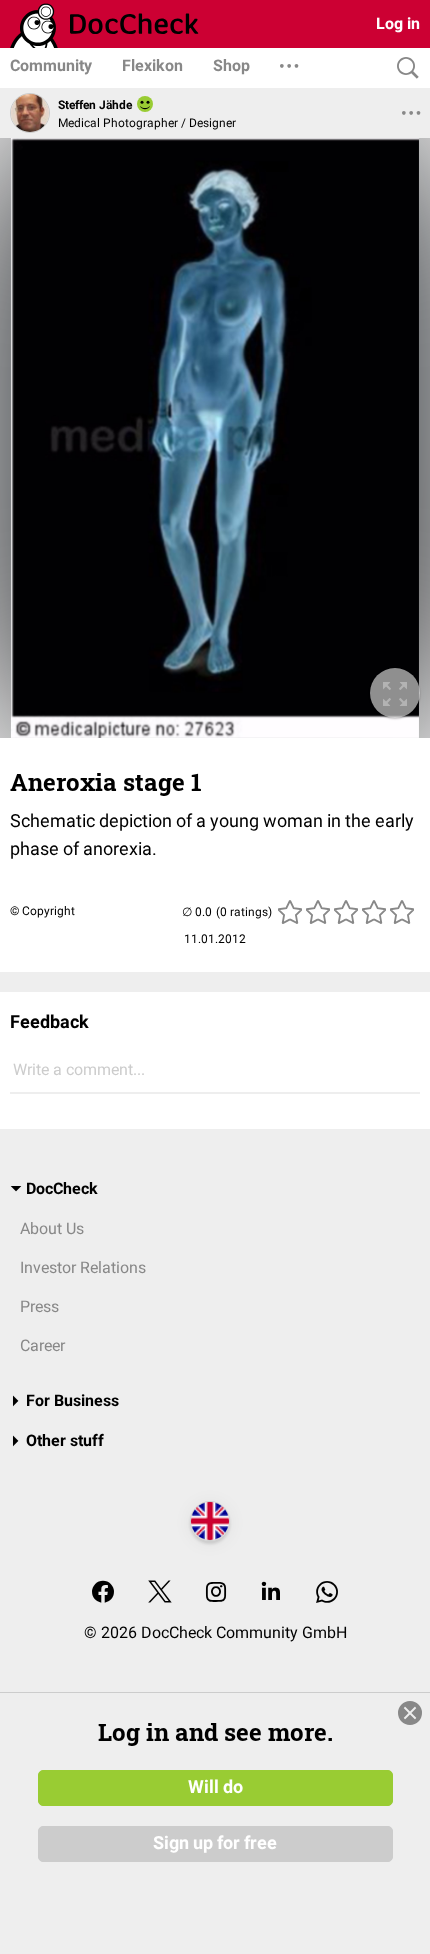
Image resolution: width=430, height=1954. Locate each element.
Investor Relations (83, 1267)
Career (42, 1345)
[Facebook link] (103, 1593)
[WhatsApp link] (327, 1593)
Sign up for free (215, 1843)
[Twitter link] (160, 1593)
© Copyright (42, 911)
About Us (52, 1228)
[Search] (403, 68)
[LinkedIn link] (271, 1593)
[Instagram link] (216, 1593)
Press (39, 1306)
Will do (215, 1787)
